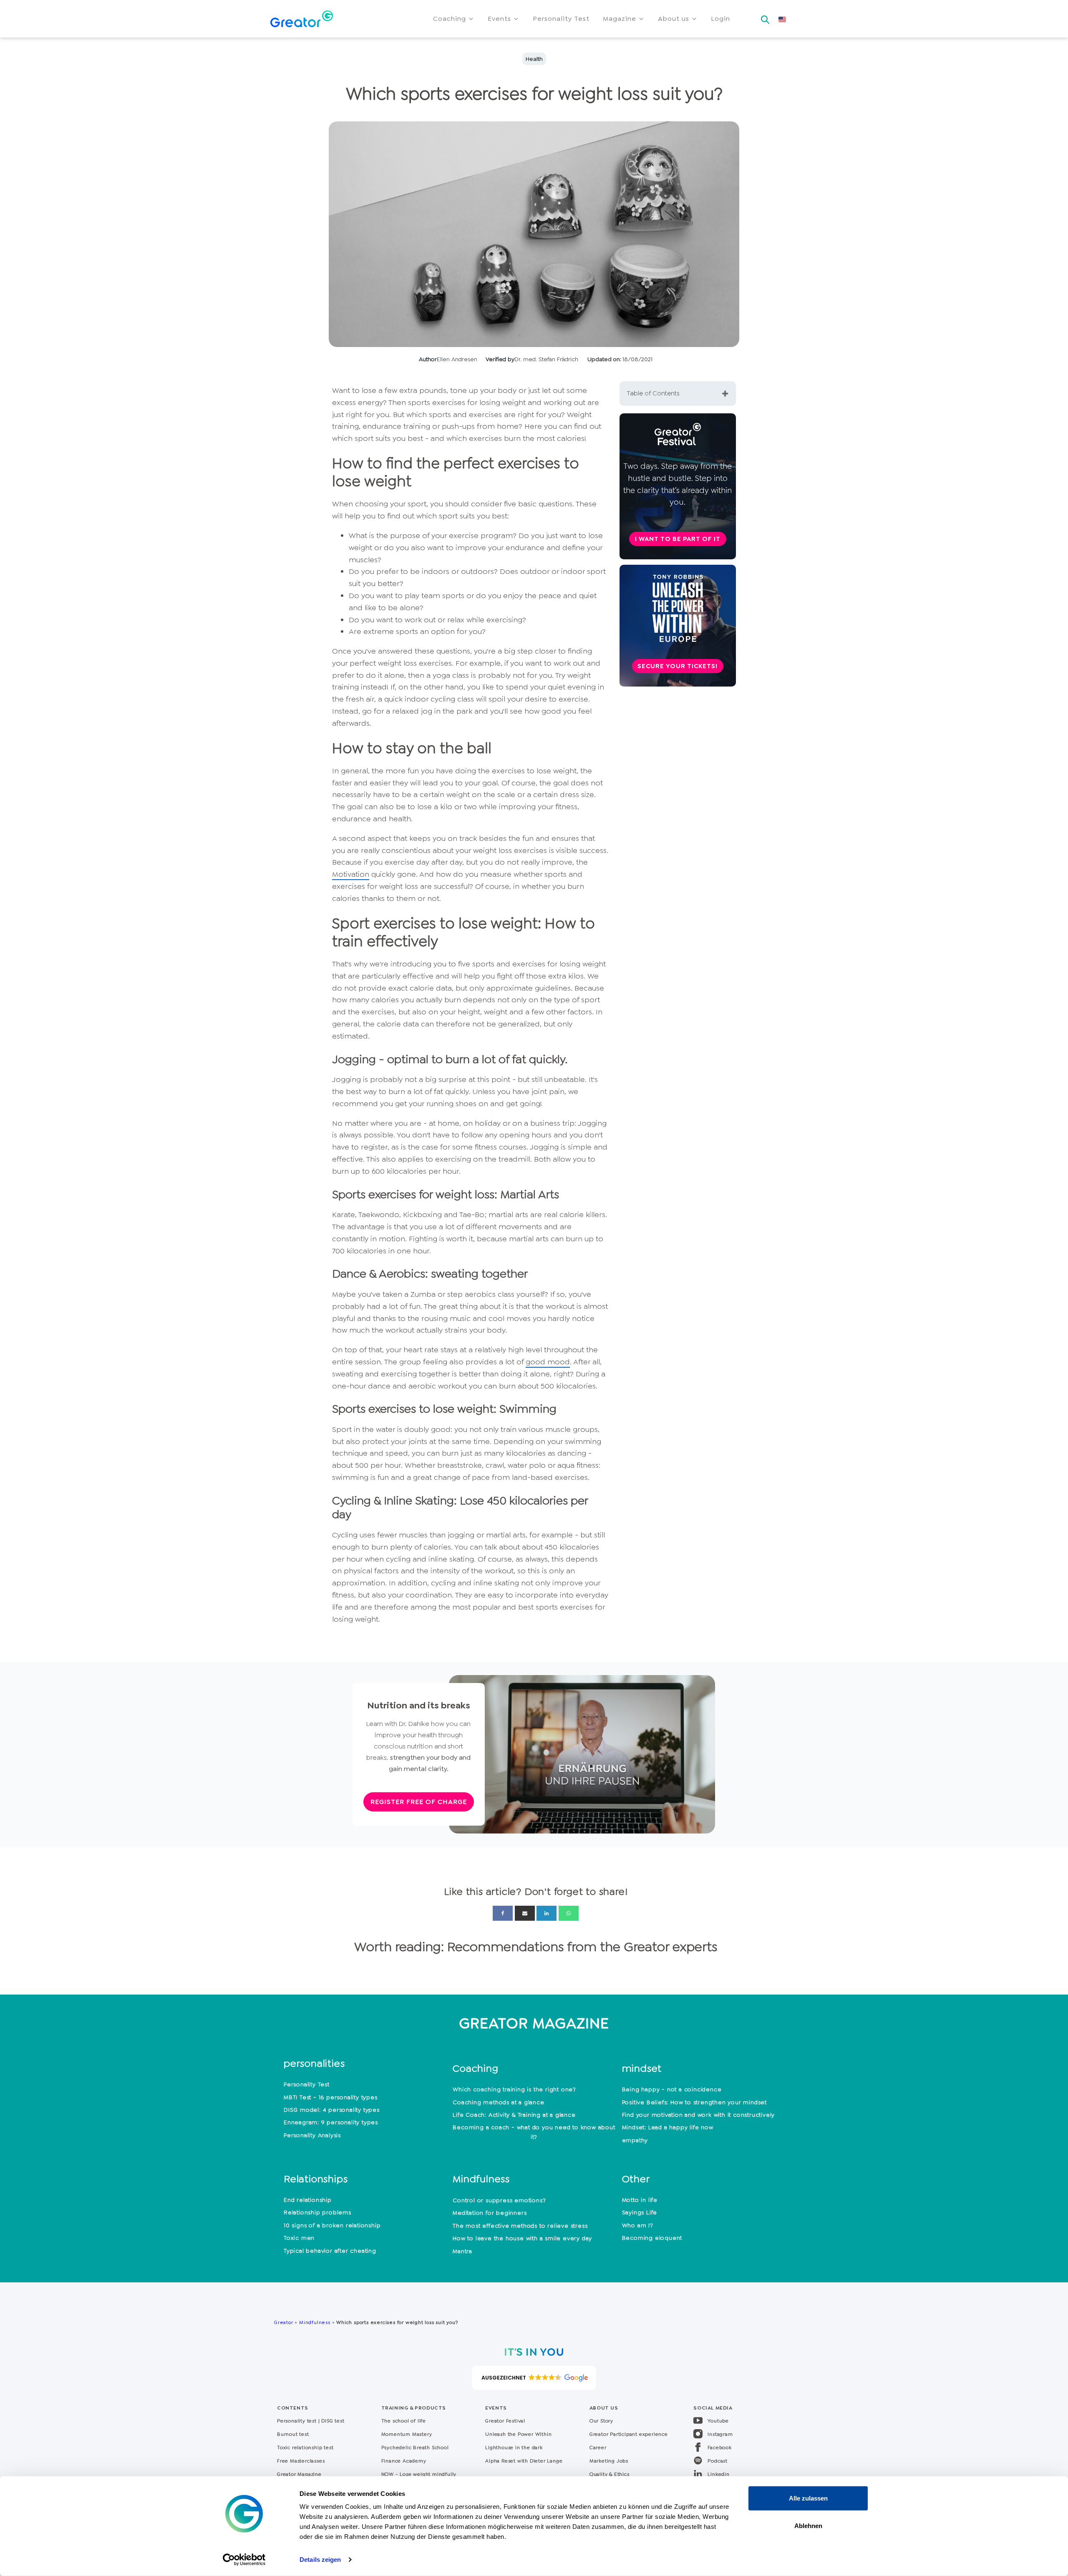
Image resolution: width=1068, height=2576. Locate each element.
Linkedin (718, 2474)
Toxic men (299, 2238)
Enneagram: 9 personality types (331, 2122)
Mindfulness (315, 2322)
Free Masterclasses (301, 2461)
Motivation (351, 874)
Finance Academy (404, 2461)
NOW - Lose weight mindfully (419, 2474)
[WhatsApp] (569, 1913)
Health (534, 59)
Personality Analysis (312, 2135)
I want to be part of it (678, 539)
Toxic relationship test (305, 2448)
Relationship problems (317, 2212)
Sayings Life (640, 2212)
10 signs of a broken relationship (332, 2225)
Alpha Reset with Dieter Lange (524, 2461)
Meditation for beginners (490, 2213)
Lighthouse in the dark (514, 2448)
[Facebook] (503, 1913)
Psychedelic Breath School (415, 2448)
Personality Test (307, 2084)
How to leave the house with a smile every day (522, 2238)
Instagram (720, 2434)
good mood (548, 1362)
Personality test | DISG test (311, 2421)
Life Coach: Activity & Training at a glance (514, 2115)
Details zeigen (320, 2560)
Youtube (718, 2421)
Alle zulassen (808, 2498)
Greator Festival (506, 2421)
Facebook (719, 2448)
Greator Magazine (299, 2474)
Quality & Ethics (610, 2474)
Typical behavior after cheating (330, 2251)
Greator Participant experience (629, 2434)
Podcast (718, 2461)
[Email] (525, 1913)
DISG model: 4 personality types (332, 2110)
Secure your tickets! (678, 666)
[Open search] (765, 17)
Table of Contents (653, 393)
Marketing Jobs (609, 2461)
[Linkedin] (547, 1913)
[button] (454, 19)
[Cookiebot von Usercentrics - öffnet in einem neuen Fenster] (244, 2560)
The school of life (404, 2421)
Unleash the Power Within (518, 2434)
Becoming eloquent (652, 2238)
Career (598, 2448)
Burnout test (293, 2434)
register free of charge (419, 1802)
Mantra (462, 2251)
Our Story (601, 2421)
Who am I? (638, 2225)
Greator (283, 2322)
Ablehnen (808, 2525)
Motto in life (640, 2200)
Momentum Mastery (407, 2434)
